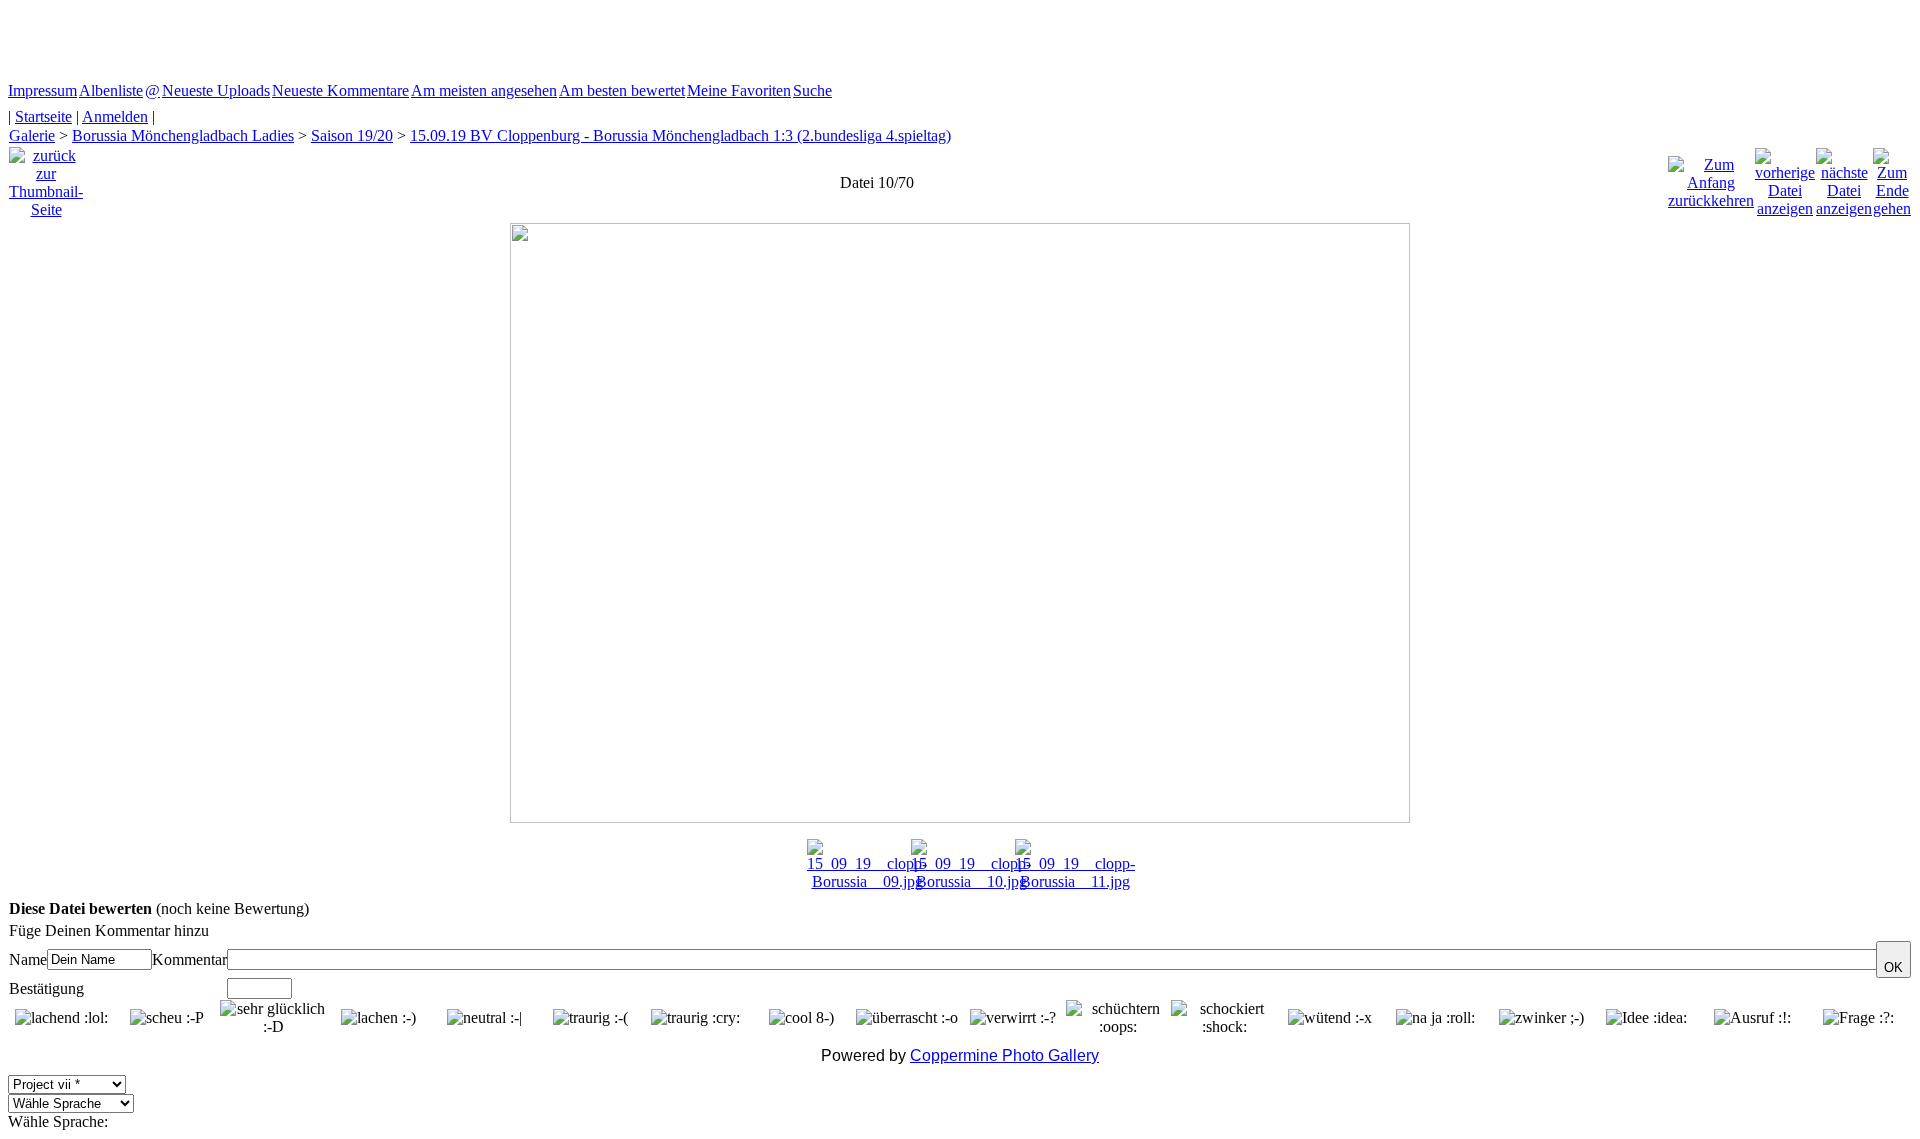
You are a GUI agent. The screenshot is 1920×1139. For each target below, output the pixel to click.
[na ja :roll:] (1435, 1018)
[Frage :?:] (1858, 1018)
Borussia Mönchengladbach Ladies (183, 135)
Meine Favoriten (739, 90)
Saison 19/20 (352, 135)
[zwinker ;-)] (1541, 1018)
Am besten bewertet (622, 90)
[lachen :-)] (378, 1018)
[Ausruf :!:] (1752, 1018)
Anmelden (115, 116)
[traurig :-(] (590, 1018)
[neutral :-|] (484, 1018)
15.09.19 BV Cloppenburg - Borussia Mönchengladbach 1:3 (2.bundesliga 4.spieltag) (680, 135)
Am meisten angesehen (484, 90)
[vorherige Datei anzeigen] (1785, 177)
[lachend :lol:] (61, 1018)
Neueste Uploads (216, 90)
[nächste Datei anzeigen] (1844, 177)
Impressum (42, 90)
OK (1893, 967)
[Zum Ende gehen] (1892, 177)
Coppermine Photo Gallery (1004, 1055)
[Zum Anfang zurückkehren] (1711, 177)
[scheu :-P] (167, 1018)
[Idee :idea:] (1646, 1018)
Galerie (32, 135)
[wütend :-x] (1330, 1018)
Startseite (43, 116)
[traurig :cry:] (695, 1018)
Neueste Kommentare (340, 90)
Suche (812, 90)
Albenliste (111, 90)
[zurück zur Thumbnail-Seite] (46, 177)
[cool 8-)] (801, 1018)
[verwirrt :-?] (1013, 1018)
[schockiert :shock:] (1224, 1018)
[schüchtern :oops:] (1119, 1018)
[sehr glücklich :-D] (273, 1018)
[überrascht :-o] (907, 1018)
